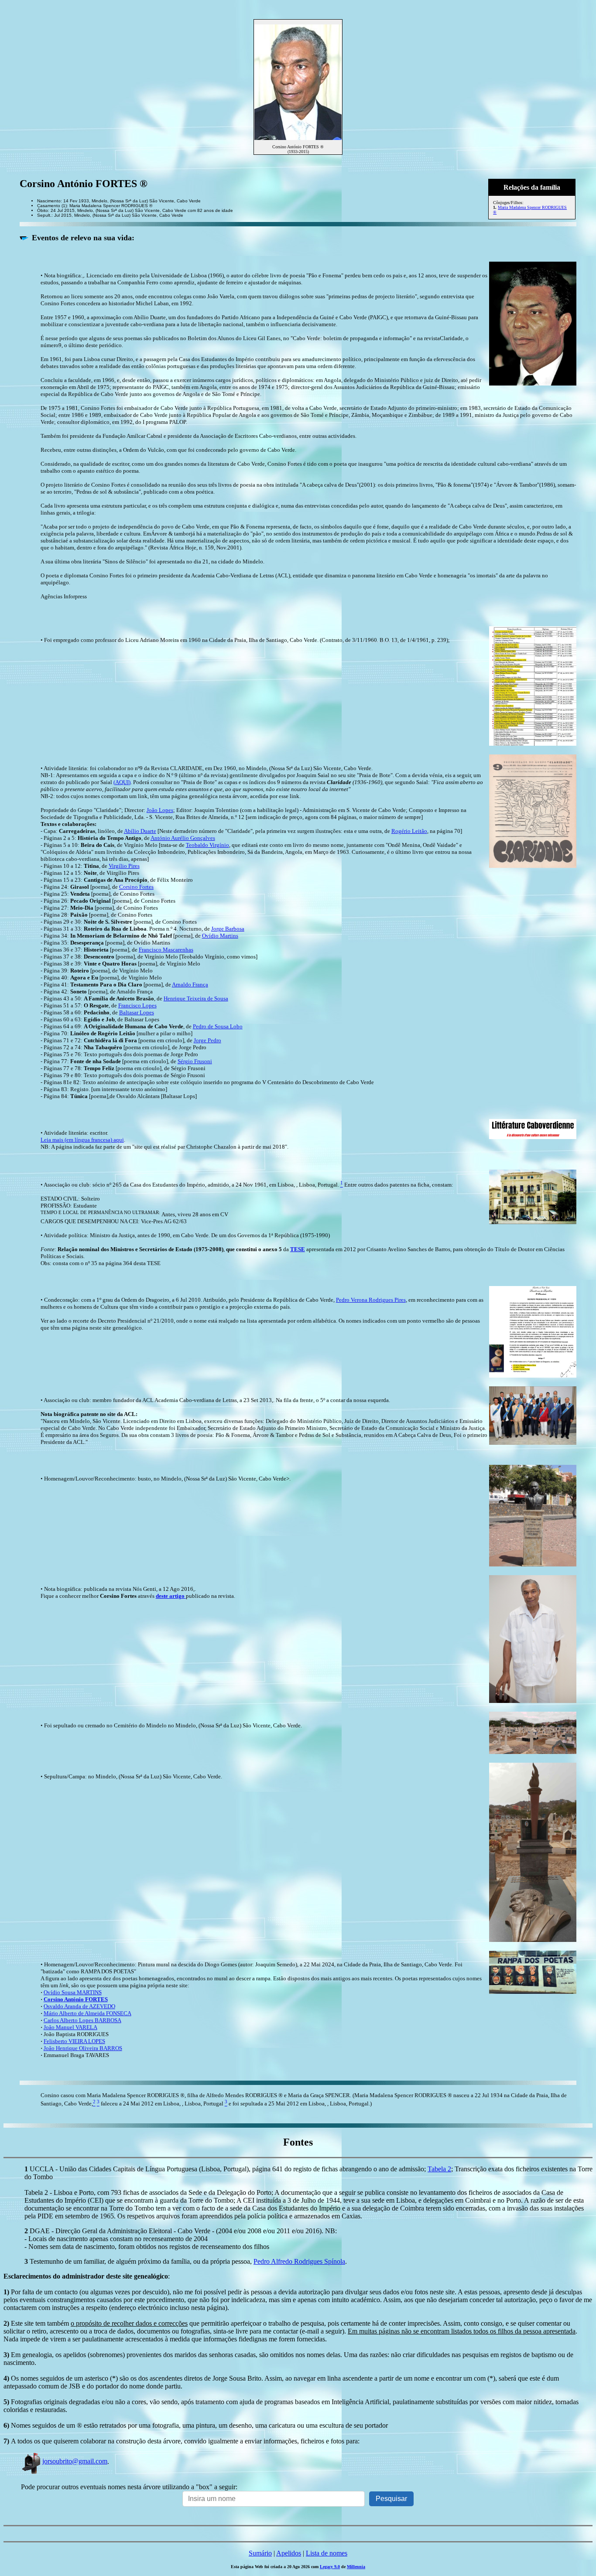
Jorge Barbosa (228, 929)
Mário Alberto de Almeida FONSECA (87, 2013)
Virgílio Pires (124, 866)
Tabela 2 (439, 2169)
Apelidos (289, 2553)
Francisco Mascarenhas (166, 950)
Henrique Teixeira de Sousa (196, 998)
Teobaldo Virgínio (207, 845)
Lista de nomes (327, 2553)
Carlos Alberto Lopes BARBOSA (82, 2020)
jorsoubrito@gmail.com (75, 2461)
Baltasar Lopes (137, 1012)
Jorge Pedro (207, 1040)
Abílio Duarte (140, 831)
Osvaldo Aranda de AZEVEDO (79, 2006)
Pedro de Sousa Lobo (218, 1026)
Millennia (356, 2567)
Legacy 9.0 (330, 2567)
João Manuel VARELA (70, 2027)
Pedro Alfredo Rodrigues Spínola (299, 2261)
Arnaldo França (190, 984)
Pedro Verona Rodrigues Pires (371, 1300)
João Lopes (160, 810)
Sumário (260, 2553)
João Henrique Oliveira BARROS (83, 2048)
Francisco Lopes (137, 1005)
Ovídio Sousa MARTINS (73, 1992)
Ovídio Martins (220, 936)
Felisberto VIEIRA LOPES (74, 2041)
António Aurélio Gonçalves (183, 838)
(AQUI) (122, 782)
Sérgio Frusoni (195, 1061)
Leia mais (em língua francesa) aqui (82, 1140)
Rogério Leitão (409, 831)
